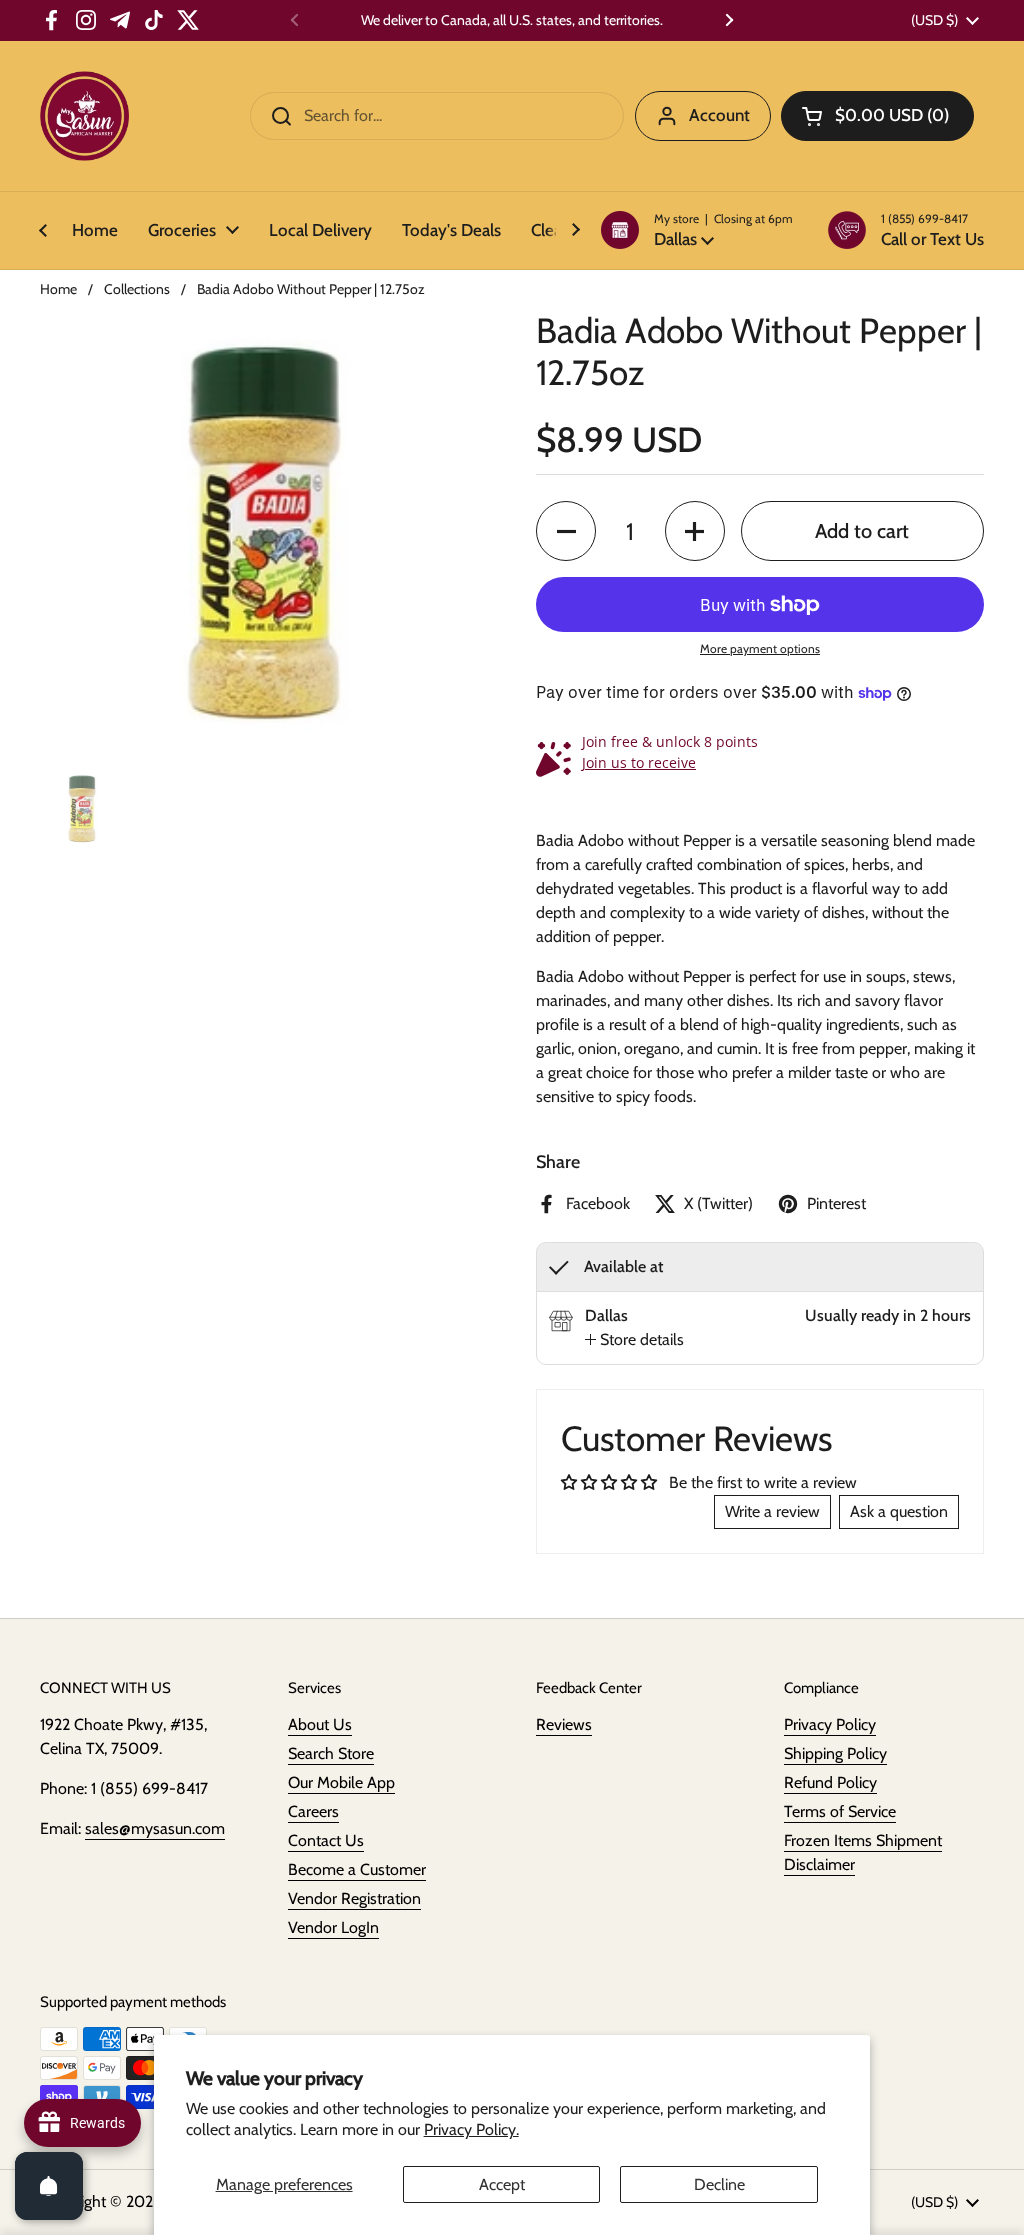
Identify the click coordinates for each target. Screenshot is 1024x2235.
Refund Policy (830, 1782)
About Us (320, 1724)
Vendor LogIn (333, 1927)
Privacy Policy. (471, 2129)
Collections (137, 289)
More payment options (760, 648)
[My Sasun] (84, 116)
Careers (313, 1811)
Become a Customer (357, 1869)
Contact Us (326, 1840)
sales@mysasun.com (155, 1828)
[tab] (634, 1340)
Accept (502, 2184)
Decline (719, 2184)
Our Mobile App (341, 1782)
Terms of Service (840, 1811)
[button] (697, 230)
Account (719, 115)
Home (58, 289)
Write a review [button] (772, 1511)
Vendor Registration (354, 1898)
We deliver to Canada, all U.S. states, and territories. (512, 20)
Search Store (331, 1753)
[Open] (49, 2186)
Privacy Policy (830, 1724)
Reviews (564, 1724)
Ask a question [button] (899, 1511)
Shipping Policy (835, 1753)
